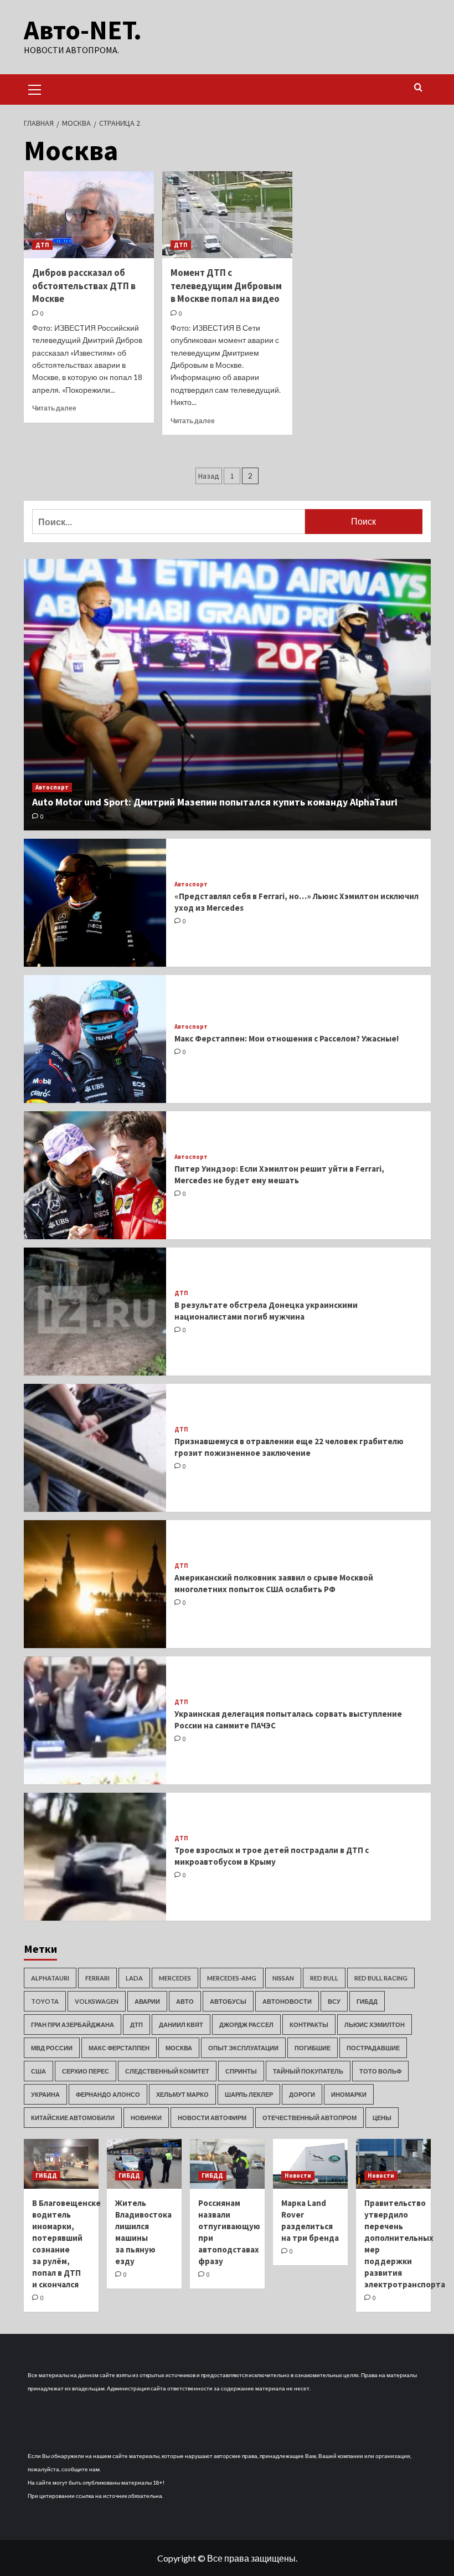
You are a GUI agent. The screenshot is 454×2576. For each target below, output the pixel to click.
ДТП (42, 245)
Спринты (241, 2071)
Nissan (283, 1978)
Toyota (45, 2001)
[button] (35, 88)
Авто (185, 2001)
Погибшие (313, 2048)
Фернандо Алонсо (108, 2094)
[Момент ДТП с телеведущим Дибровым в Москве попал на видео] (227, 215)
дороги (302, 2094)
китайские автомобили (73, 2118)
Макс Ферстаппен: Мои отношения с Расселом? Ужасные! (287, 1038)
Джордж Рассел (246, 2025)
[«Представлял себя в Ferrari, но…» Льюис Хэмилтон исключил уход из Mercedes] (95, 903)
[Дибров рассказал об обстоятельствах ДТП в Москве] (89, 215)
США (38, 2071)
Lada (134, 1978)
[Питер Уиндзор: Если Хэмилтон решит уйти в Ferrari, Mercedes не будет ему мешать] (95, 1175)
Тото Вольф (380, 2071)
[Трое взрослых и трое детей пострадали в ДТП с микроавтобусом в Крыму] (95, 1857)
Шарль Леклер (249, 2094)
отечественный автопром (309, 2118)
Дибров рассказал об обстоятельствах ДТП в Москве (84, 286)
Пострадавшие (373, 2048)
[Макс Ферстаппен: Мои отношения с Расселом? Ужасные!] (95, 1039)
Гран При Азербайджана (73, 2025)
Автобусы (228, 2001)
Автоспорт (52, 787)
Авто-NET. (83, 30)
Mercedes (175, 1978)
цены (382, 2118)
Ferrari (97, 1978)
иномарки (349, 2094)
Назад (209, 476)
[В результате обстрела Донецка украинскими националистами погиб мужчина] (95, 1312)
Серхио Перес (86, 2071)
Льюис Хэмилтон (375, 2025)
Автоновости (287, 2001)
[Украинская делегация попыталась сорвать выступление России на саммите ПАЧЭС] (95, 1720)
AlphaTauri (50, 1978)
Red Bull (324, 1978)
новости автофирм (212, 2118)
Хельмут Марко (182, 2094)
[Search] (418, 88)
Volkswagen (97, 2001)
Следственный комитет (167, 2071)
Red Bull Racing (381, 1978)
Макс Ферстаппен (119, 2048)
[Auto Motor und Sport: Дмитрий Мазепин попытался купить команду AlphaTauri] (227, 695)
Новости (298, 2175)
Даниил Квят (181, 2025)
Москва (179, 2048)
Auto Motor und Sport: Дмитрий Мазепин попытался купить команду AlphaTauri (215, 802)
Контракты (309, 2025)
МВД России (52, 2048)
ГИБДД (367, 2001)
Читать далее (54, 408)
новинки (146, 2118)
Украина (45, 2094)
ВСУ (334, 2001)
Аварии (147, 2001)
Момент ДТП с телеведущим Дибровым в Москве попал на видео (226, 286)
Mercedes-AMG (232, 1978)
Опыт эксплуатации (243, 2048)
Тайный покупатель (308, 2071)
